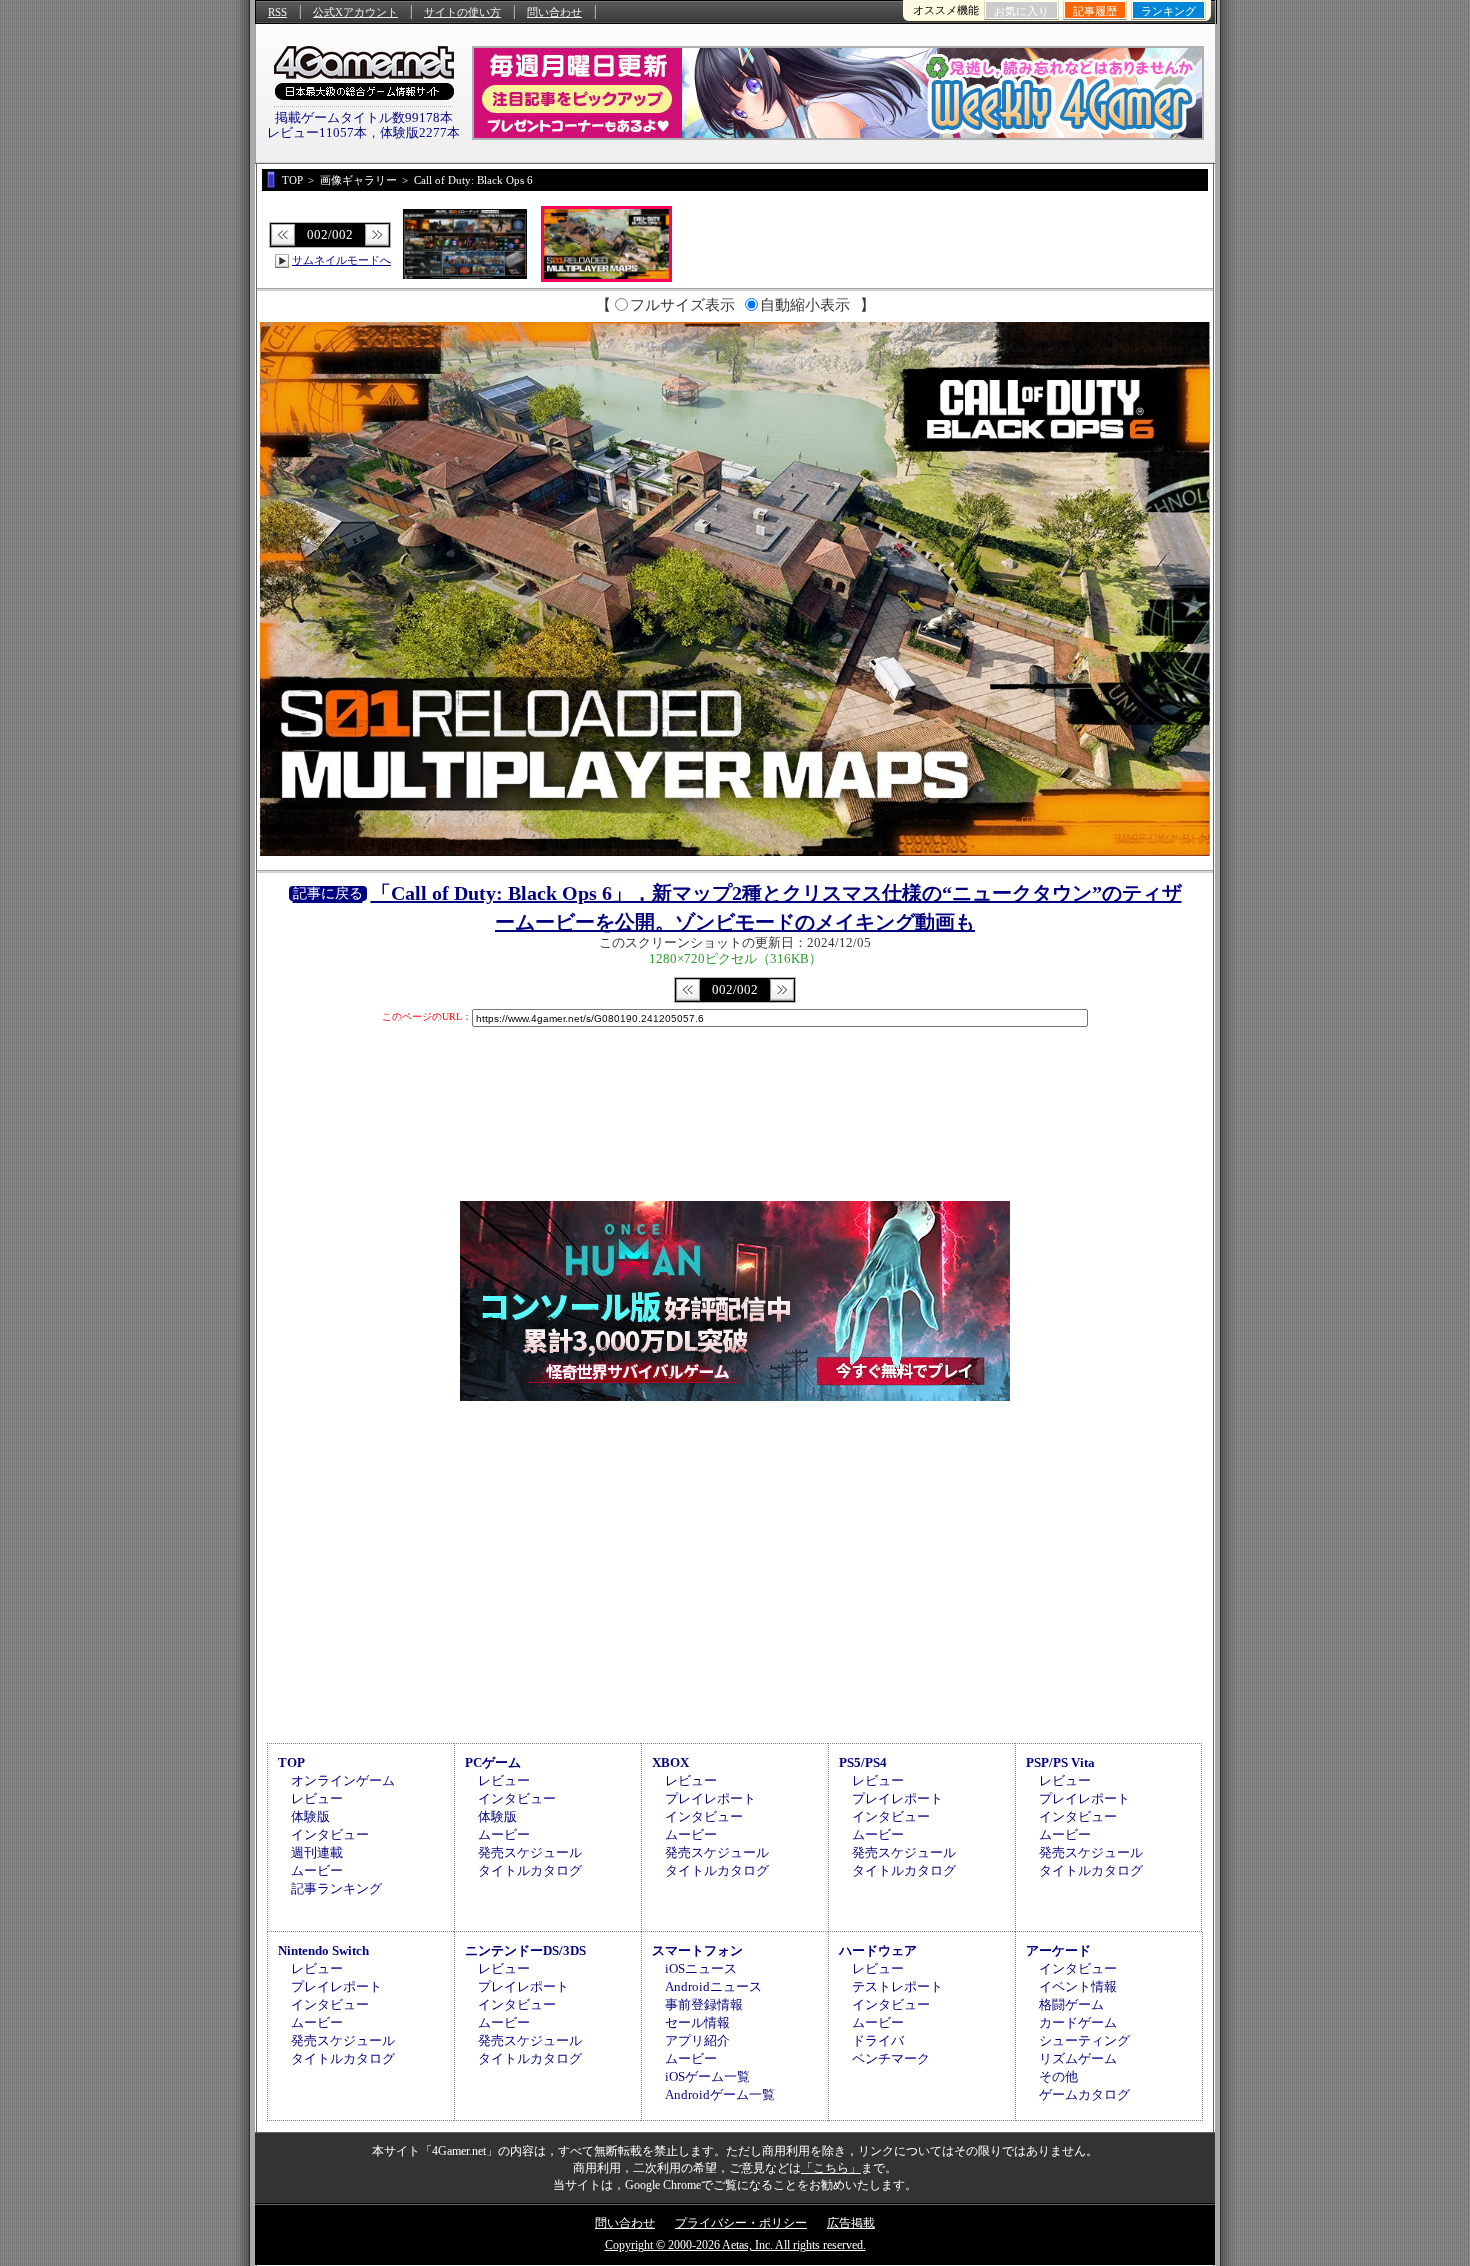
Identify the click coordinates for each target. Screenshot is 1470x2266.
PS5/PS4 (863, 1762)
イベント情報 (1078, 1986)
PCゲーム (493, 1762)
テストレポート (897, 1986)
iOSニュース (701, 1968)
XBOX (670, 1762)
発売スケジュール (530, 1852)
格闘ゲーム (1071, 2004)
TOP (291, 1762)
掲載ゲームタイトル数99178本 (364, 117)
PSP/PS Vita (1060, 1762)
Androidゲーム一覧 (720, 2094)
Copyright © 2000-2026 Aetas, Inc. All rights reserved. (735, 2245)
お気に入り (1021, 11)
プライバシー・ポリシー (741, 2223)
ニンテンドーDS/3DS (525, 1950)
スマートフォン (697, 1950)
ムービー (317, 1870)
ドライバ (878, 2040)
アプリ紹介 (697, 2040)
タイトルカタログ (530, 1870)
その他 (1058, 2076)
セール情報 (697, 2022)
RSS (277, 12)
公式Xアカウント (355, 12)
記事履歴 (1095, 11)
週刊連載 (317, 1852)
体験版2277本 (420, 132)
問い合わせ (554, 12)
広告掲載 (851, 2223)
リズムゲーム (1078, 2058)
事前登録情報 (704, 2004)
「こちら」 (831, 2168)
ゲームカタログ (1084, 2094)
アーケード (1058, 1950)
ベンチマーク (891, 2058)
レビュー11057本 (317, 132)
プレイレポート (710, 1798)
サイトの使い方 (462, 12)
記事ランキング (336, 1888)
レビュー (317, 1798)
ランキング (1168, 11)
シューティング (1084, 2040)
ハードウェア (878, 1950)
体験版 (310, 1816)
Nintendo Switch (323, 1950)
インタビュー (330, 1834)
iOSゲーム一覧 (707, 2076)
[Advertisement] (735, 1569)
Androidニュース (713, 1986)
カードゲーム (1078, 2022)
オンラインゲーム (343, 1780)
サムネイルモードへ (341, 260)
